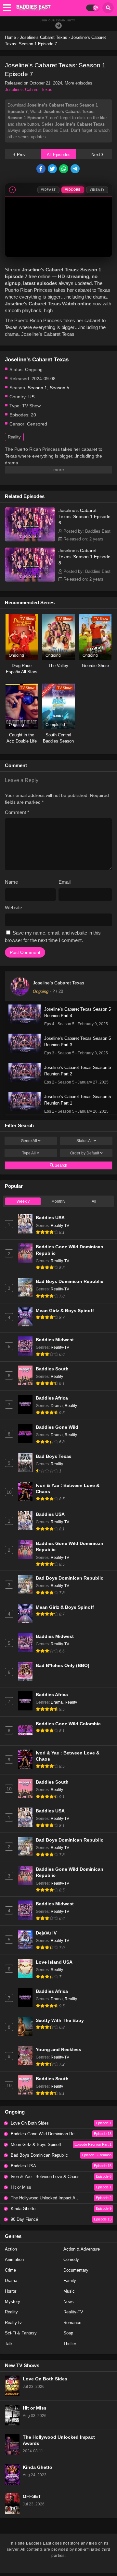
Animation (14, 2259)
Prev (21, 155)
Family (70, 2281)
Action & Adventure (82, 2249)
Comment (17, 812)
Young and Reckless (58, 2050)
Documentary (76, 2270)
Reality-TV (60, 1226)
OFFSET (32, 2497)
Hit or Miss (35, 2408)
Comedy (71, 2259)
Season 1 (37, 388)
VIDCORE (73, 190)
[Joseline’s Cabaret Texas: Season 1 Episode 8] (30, 580)
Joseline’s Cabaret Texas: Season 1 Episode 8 (84, 557)
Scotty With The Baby (60, 2020)
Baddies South (52, 1369)
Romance (72, 2323)
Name (11, 882)
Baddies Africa (52, 1398)
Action (11, 2249)
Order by (85, 1153)
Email (65, 882)
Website (13, 908)
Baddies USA (50, 1218)
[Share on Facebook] (41, 169)
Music (69, 2291)
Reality (14, 437)
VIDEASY (97, 190)
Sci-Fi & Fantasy (21, 2333)
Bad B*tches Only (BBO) (63, 1666)
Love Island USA (54, 1962)
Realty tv (13, 2323)
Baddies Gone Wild (57, 1427)
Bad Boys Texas (54, 1456)
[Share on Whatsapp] (64, 169)
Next (96, 155)
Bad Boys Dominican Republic (70, 1282)
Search (60, 1165)
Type (29, 1153)
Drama (57, 1406)
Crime (10, 2270)
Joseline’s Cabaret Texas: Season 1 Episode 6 (84, 516)
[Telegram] (58, 26)
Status (84, 1141)
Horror (11, 2291)
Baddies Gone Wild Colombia (68, 1724)
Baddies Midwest (55, 1340)
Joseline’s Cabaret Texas (29, 90)
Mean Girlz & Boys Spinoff (65, 1311)
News (69, 2302)
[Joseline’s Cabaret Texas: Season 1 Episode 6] (30, 540)
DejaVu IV (46, 1933)
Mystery (13, 2302)
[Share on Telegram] (76, 169)
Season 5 (59, 388)
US (31, 397)
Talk (9, 2344)
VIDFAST (48, 190)
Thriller (70, 2344)
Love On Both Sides (45, 2379)
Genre (29, 1141)
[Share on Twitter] (53, 169)
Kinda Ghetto (38, 2467)
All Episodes (59, 155)
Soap (68, 2333)
